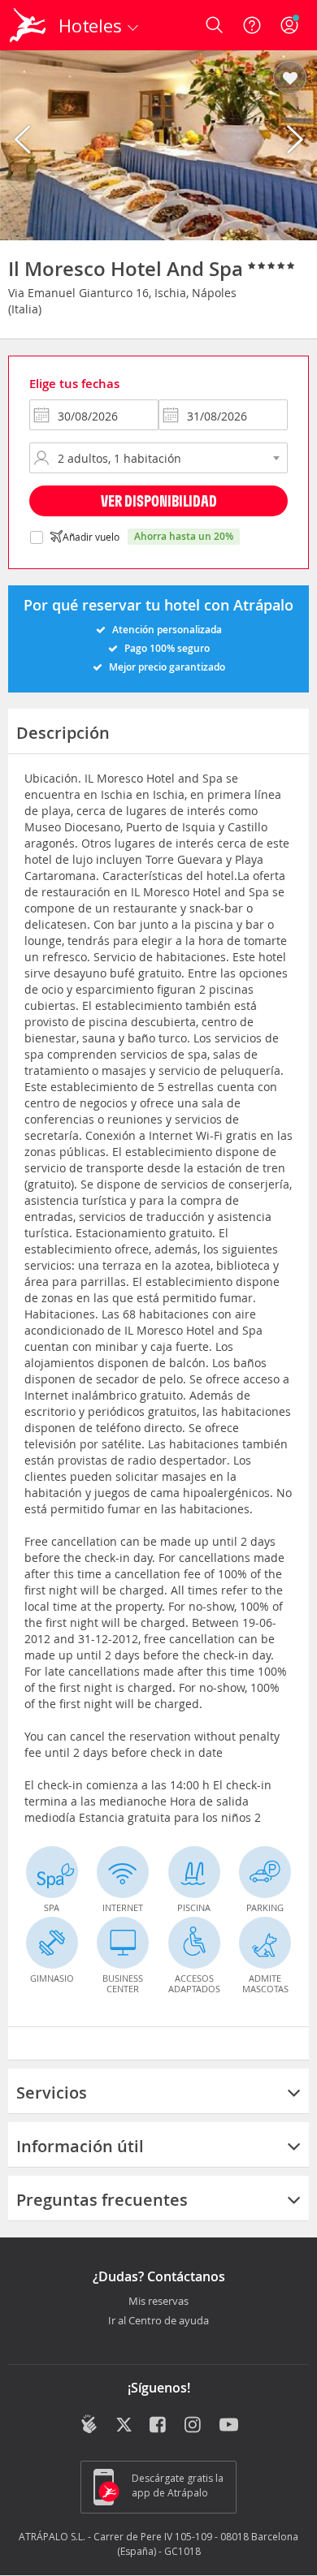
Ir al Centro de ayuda (158, 2321)
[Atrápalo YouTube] (229, 2426)
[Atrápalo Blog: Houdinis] (89, 2424)
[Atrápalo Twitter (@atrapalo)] (124, 2426)
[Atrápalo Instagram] (194, 2426)
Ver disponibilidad (159, 501)
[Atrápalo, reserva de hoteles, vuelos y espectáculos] (28, 25)
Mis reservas (158, 2302)
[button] (290, 79)
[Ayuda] (252, 25)
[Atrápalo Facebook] (159, 2426)
